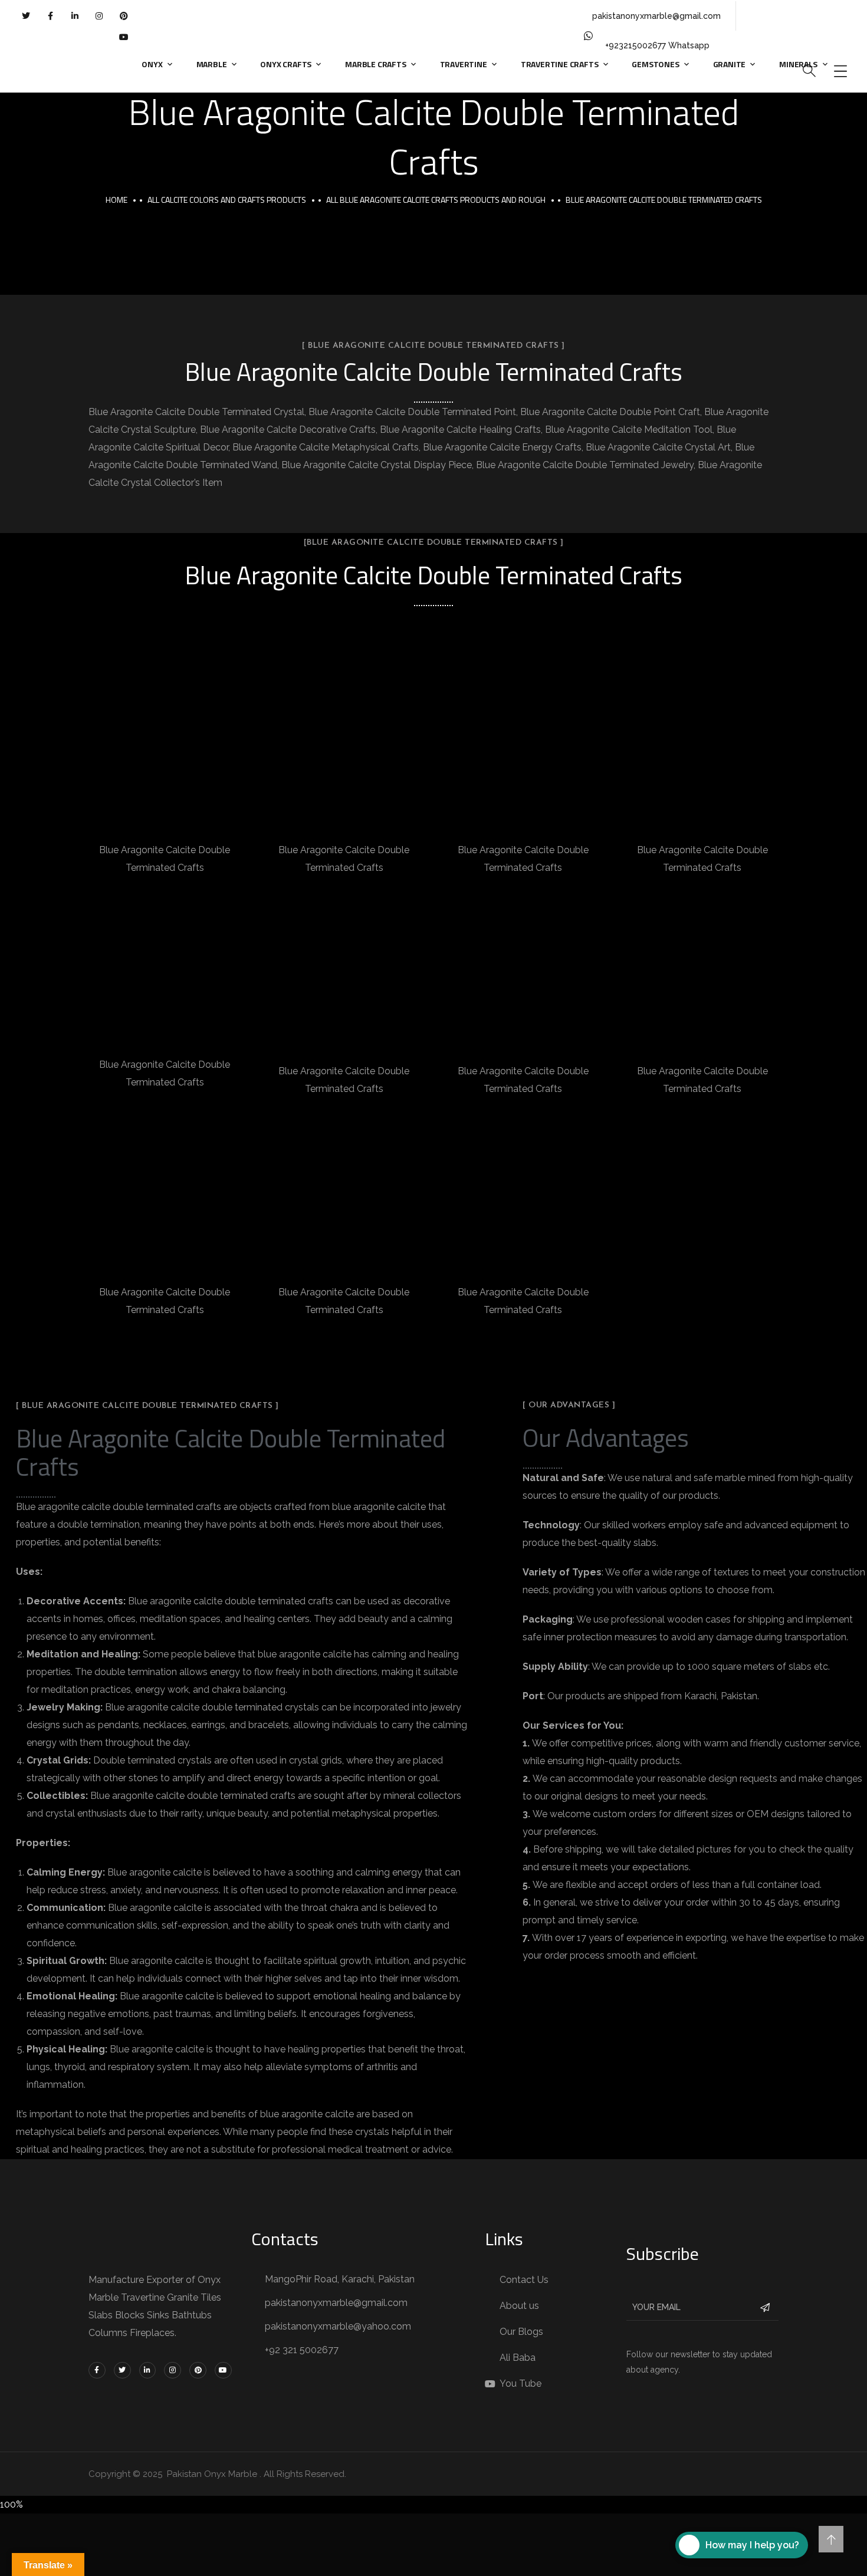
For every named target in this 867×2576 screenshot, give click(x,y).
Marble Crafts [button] (375, 64)
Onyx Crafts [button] (286, 64)
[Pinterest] (123, 16)
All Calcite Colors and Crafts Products (227, 200)
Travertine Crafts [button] (560, 64)
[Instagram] (99, 16)
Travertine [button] (464, 64)
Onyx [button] (152, 64)
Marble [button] (212, 64)
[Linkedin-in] (75, 16)
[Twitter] (26, 16)
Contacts (285, 2239)
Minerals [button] (798, 64)
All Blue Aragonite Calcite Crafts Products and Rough (436, 200)
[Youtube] (123, 37)
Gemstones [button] (655, 64)
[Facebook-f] (50, 16)
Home (116, 200)
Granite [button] (730, 64)
